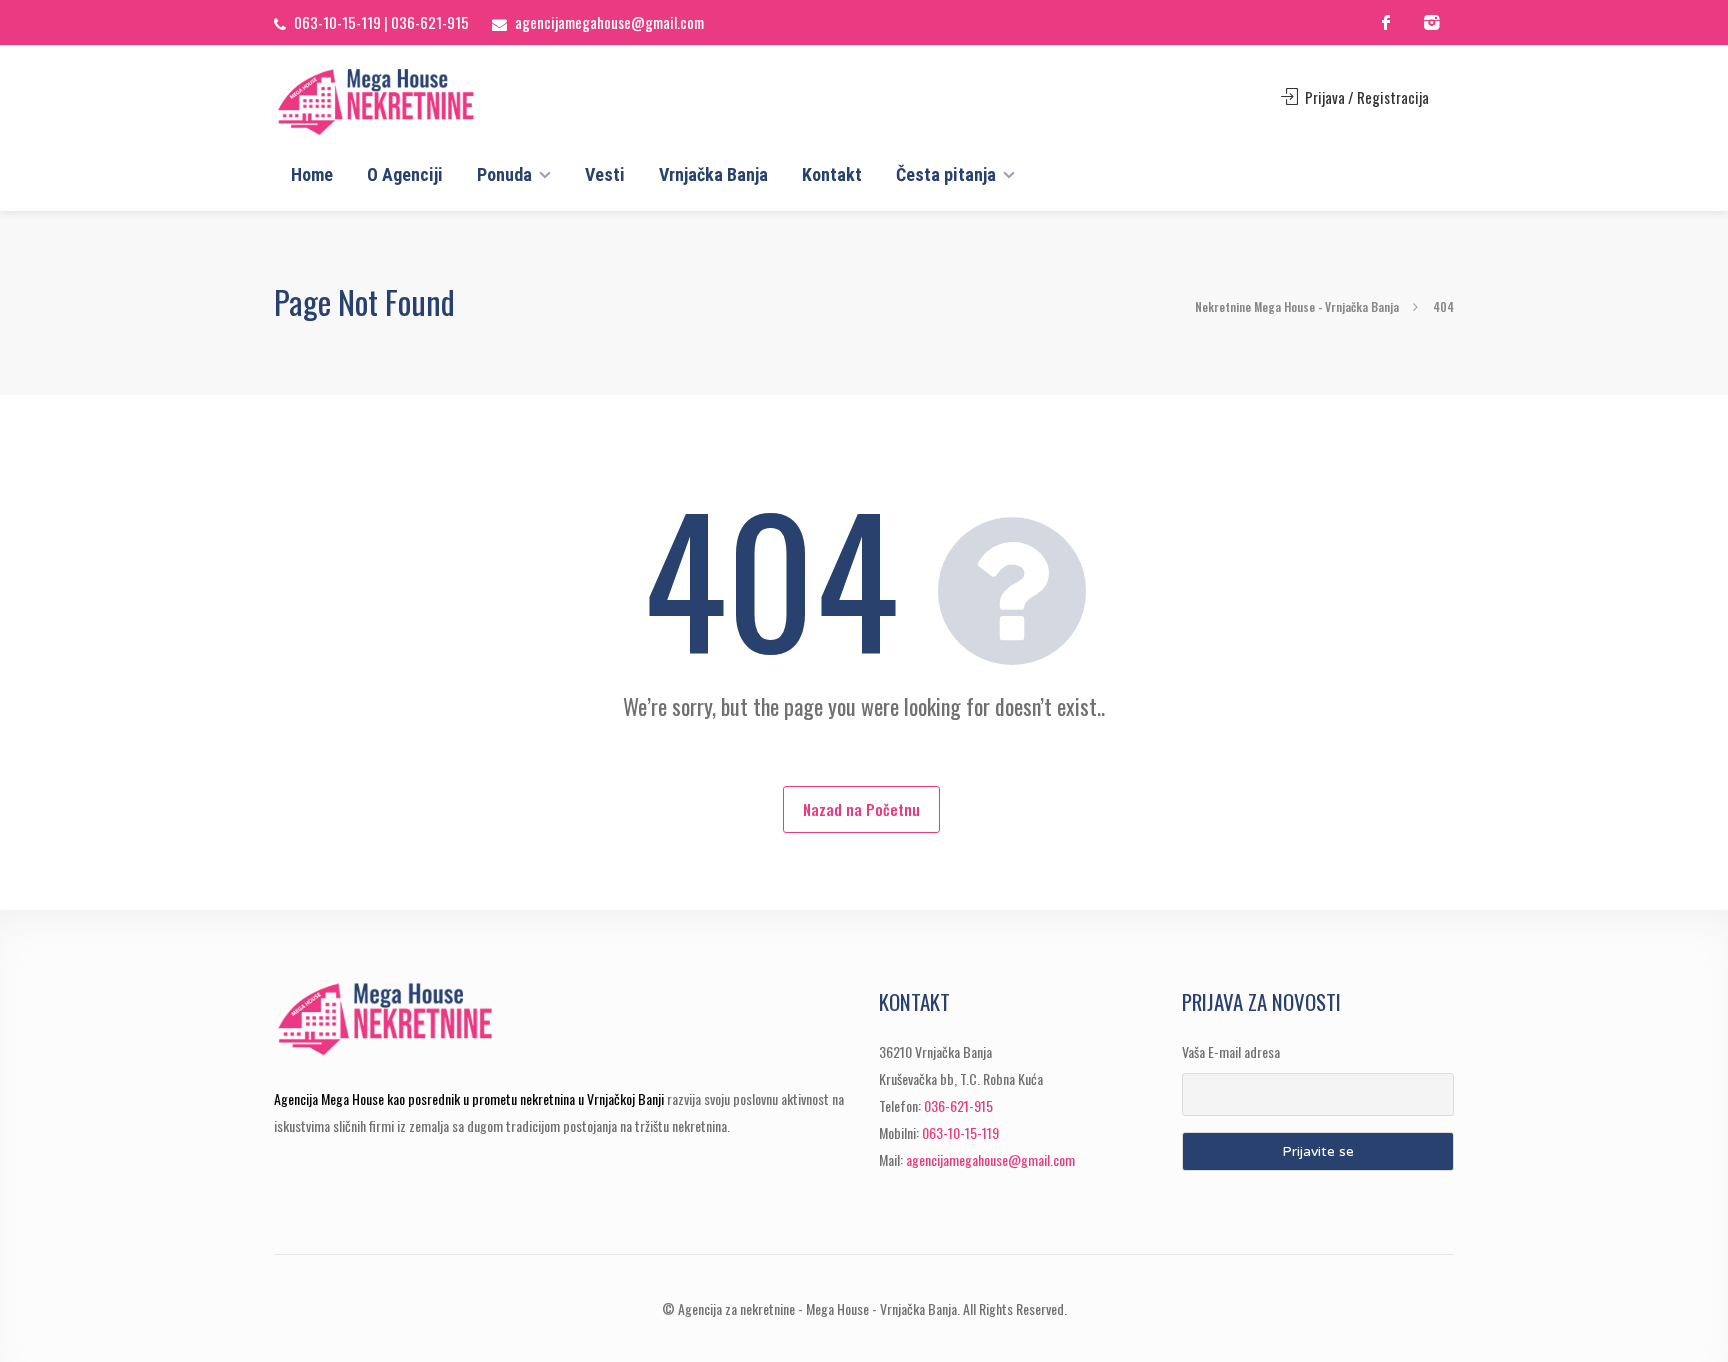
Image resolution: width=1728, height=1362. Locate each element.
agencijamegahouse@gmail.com (609, 22)
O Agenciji (405, 174)
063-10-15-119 (337, 22)
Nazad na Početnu (861, 809)
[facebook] (1386, 22)
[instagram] (1431, 22)
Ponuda (504, 174)
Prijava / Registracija (1365, 97)
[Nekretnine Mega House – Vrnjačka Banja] (411, 102)
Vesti (605, 174)
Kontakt (832, 174)
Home (312, 174)
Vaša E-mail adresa (1231, 1051)
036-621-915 (430, 22)
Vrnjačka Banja (713, 174)
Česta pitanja (946, 174)
